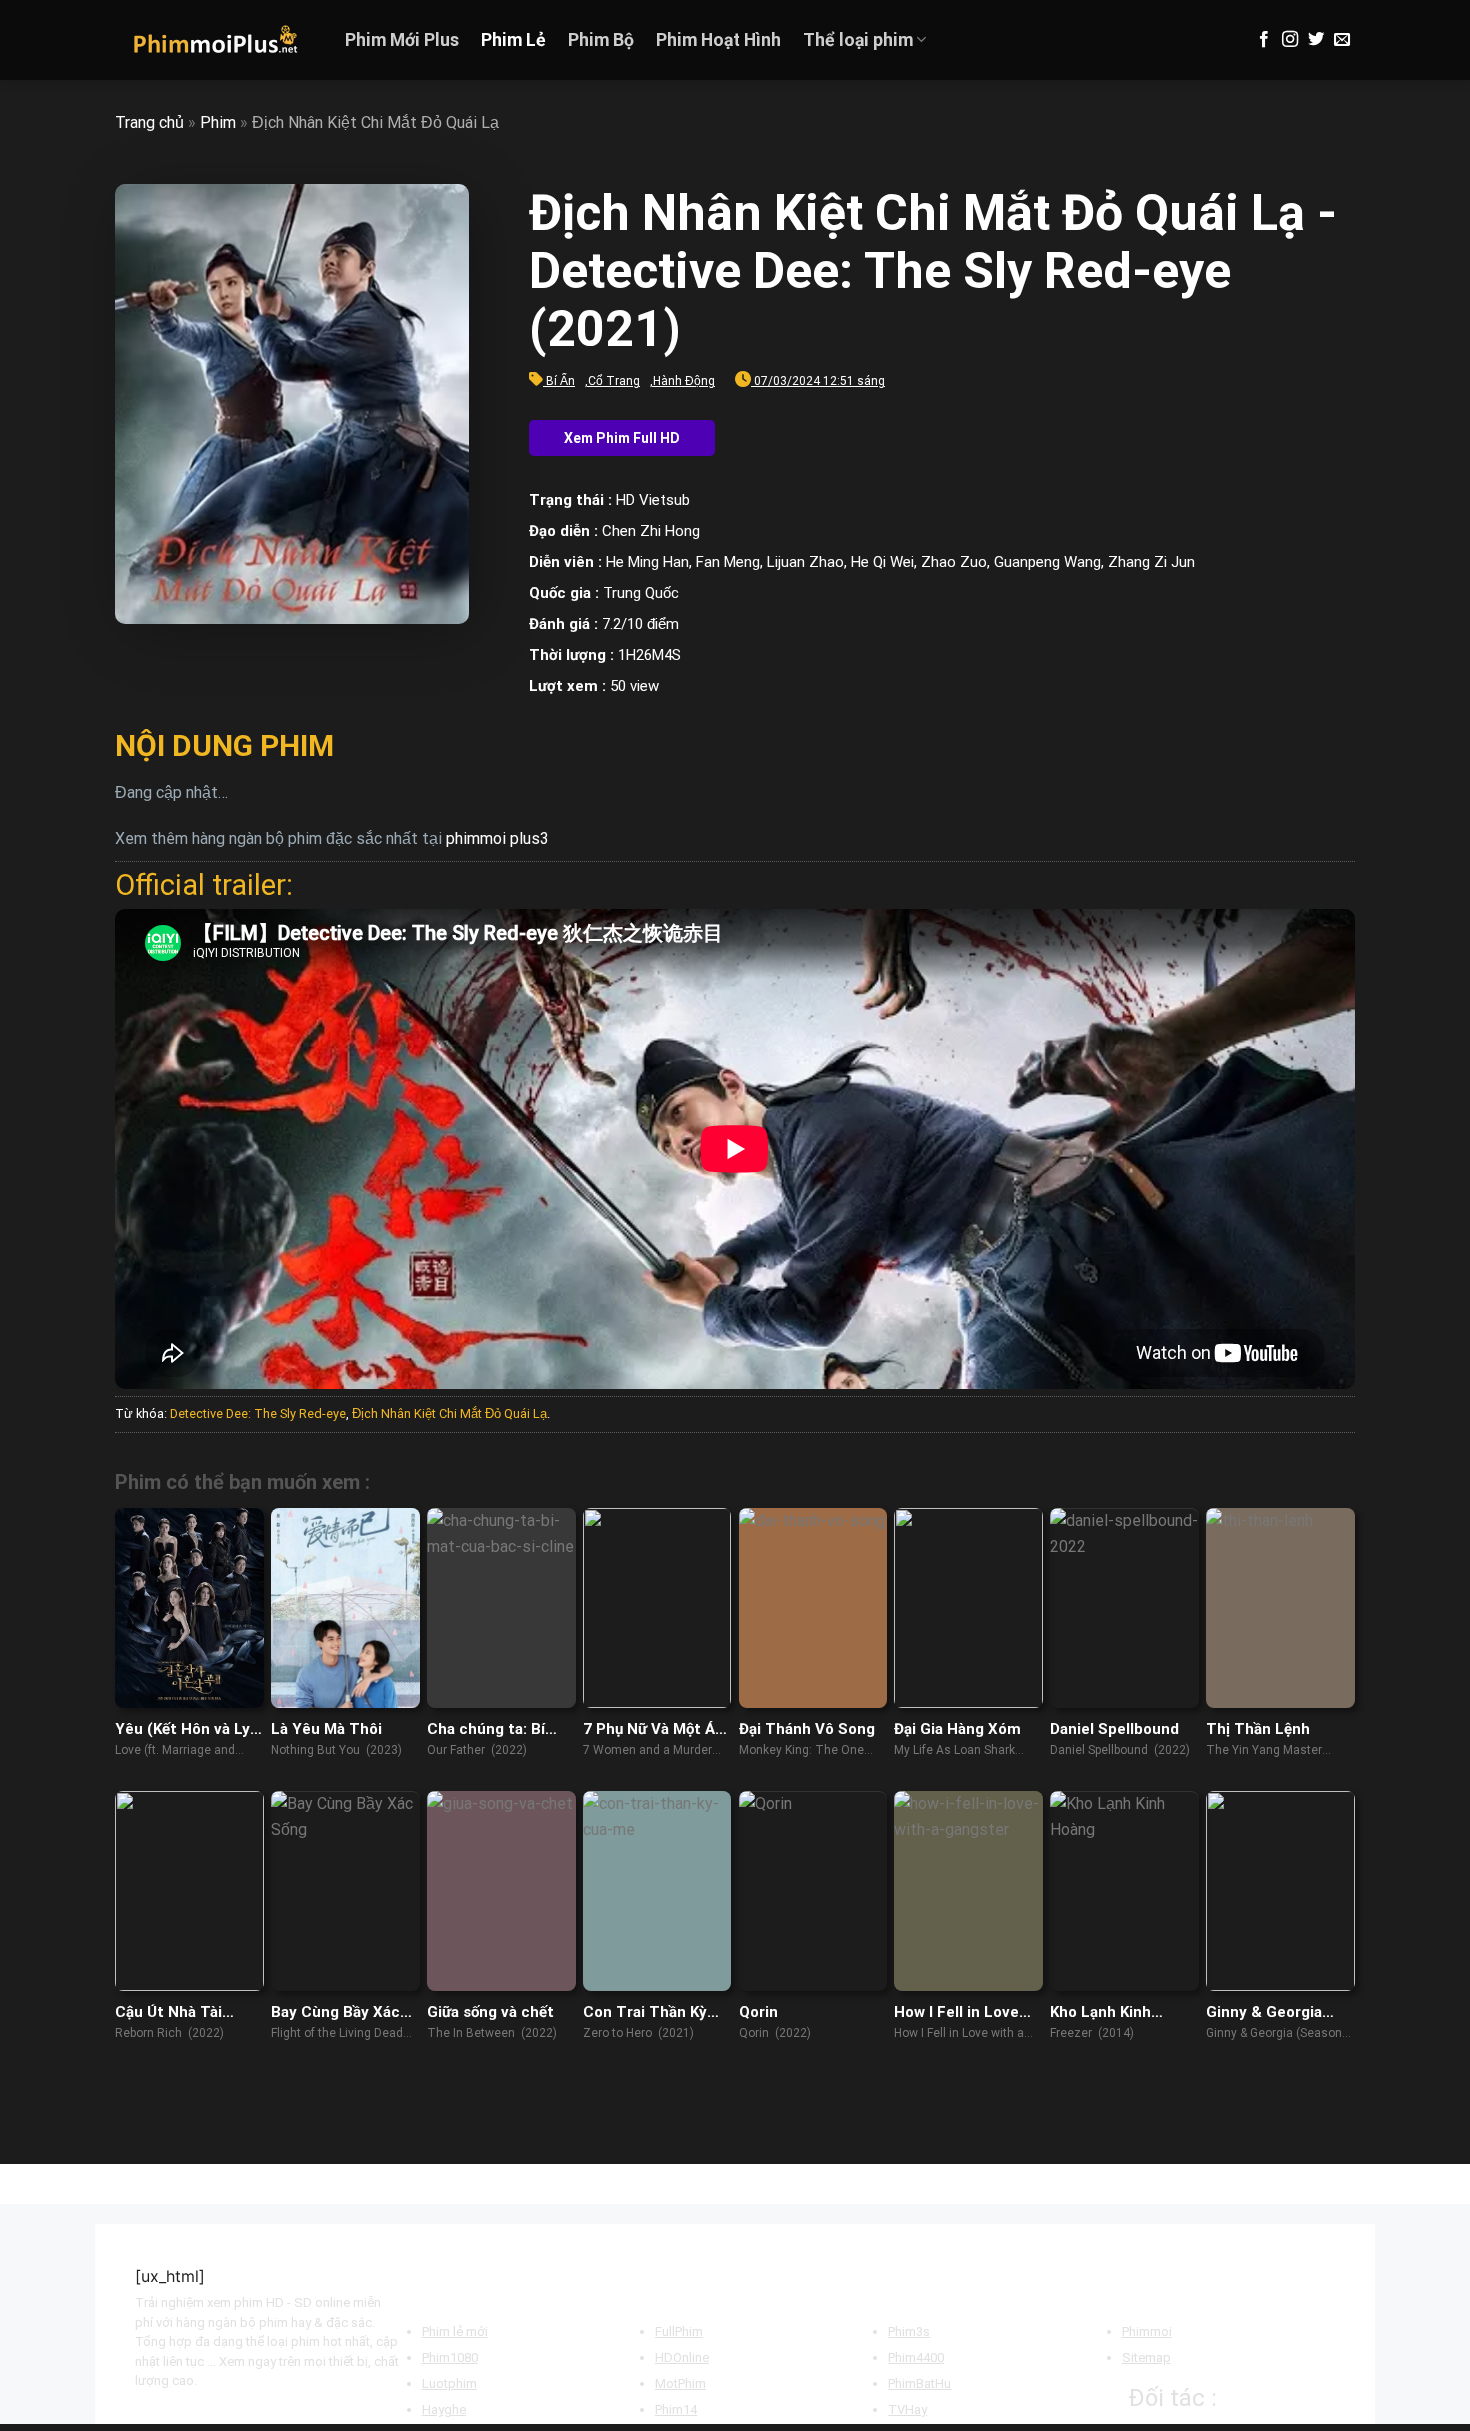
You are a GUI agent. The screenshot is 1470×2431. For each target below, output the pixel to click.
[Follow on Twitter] (1316, 40)
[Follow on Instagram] (1290, 40)
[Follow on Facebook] (1264, 40)
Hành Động (684, 381)
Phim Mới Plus (402, 40)
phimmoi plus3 (497, 838)
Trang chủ (149, 122)
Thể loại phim (858, 40)
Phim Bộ (601, 40)
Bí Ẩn (560, 381)
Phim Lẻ (513, 40)
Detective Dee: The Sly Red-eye (258, 1413)
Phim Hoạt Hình (718, 40)
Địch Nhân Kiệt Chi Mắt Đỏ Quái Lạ (449, 1413)
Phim (218, 122)
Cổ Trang (614, 381)
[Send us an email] (1342, 40)
